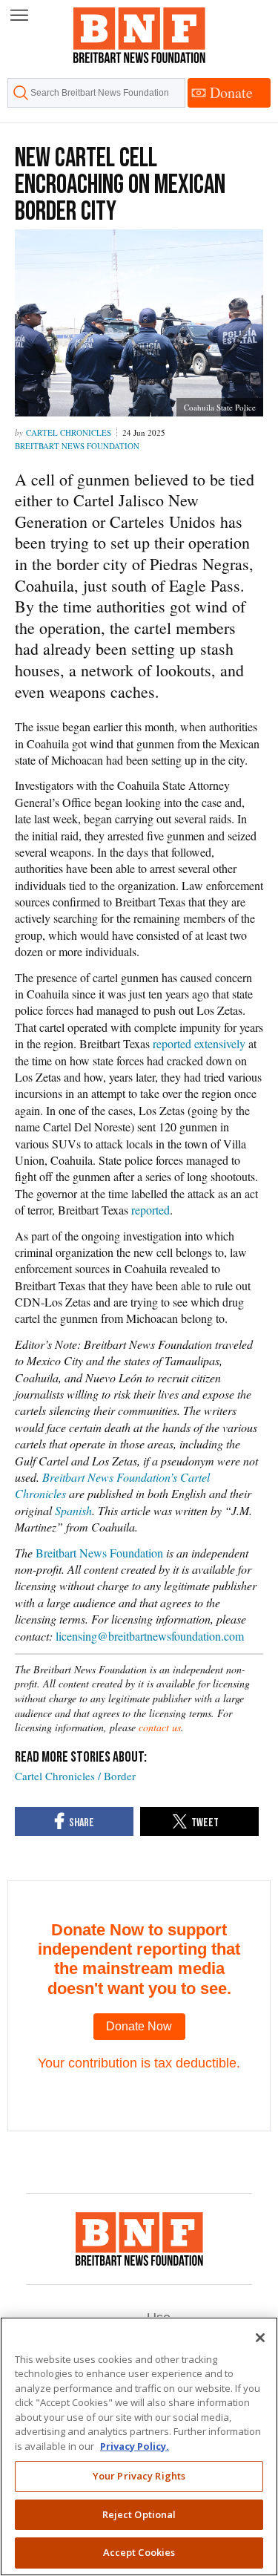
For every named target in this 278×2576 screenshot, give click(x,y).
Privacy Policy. (135, 2446)
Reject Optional (139, 2514)
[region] (139, 2446)
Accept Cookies (139, 2552)
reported (150, 1210)
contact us (160, 1727)
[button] (19, 16)
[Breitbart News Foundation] (139, 2239)
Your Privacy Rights (139, 2476)
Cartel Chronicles (69, 432)
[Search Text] (96, 93)
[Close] (260, 2338)
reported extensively (198, 1043)
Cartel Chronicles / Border (75, 1776)
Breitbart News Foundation (77, 446)
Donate (231, 92)
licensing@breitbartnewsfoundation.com (150, 1636)
